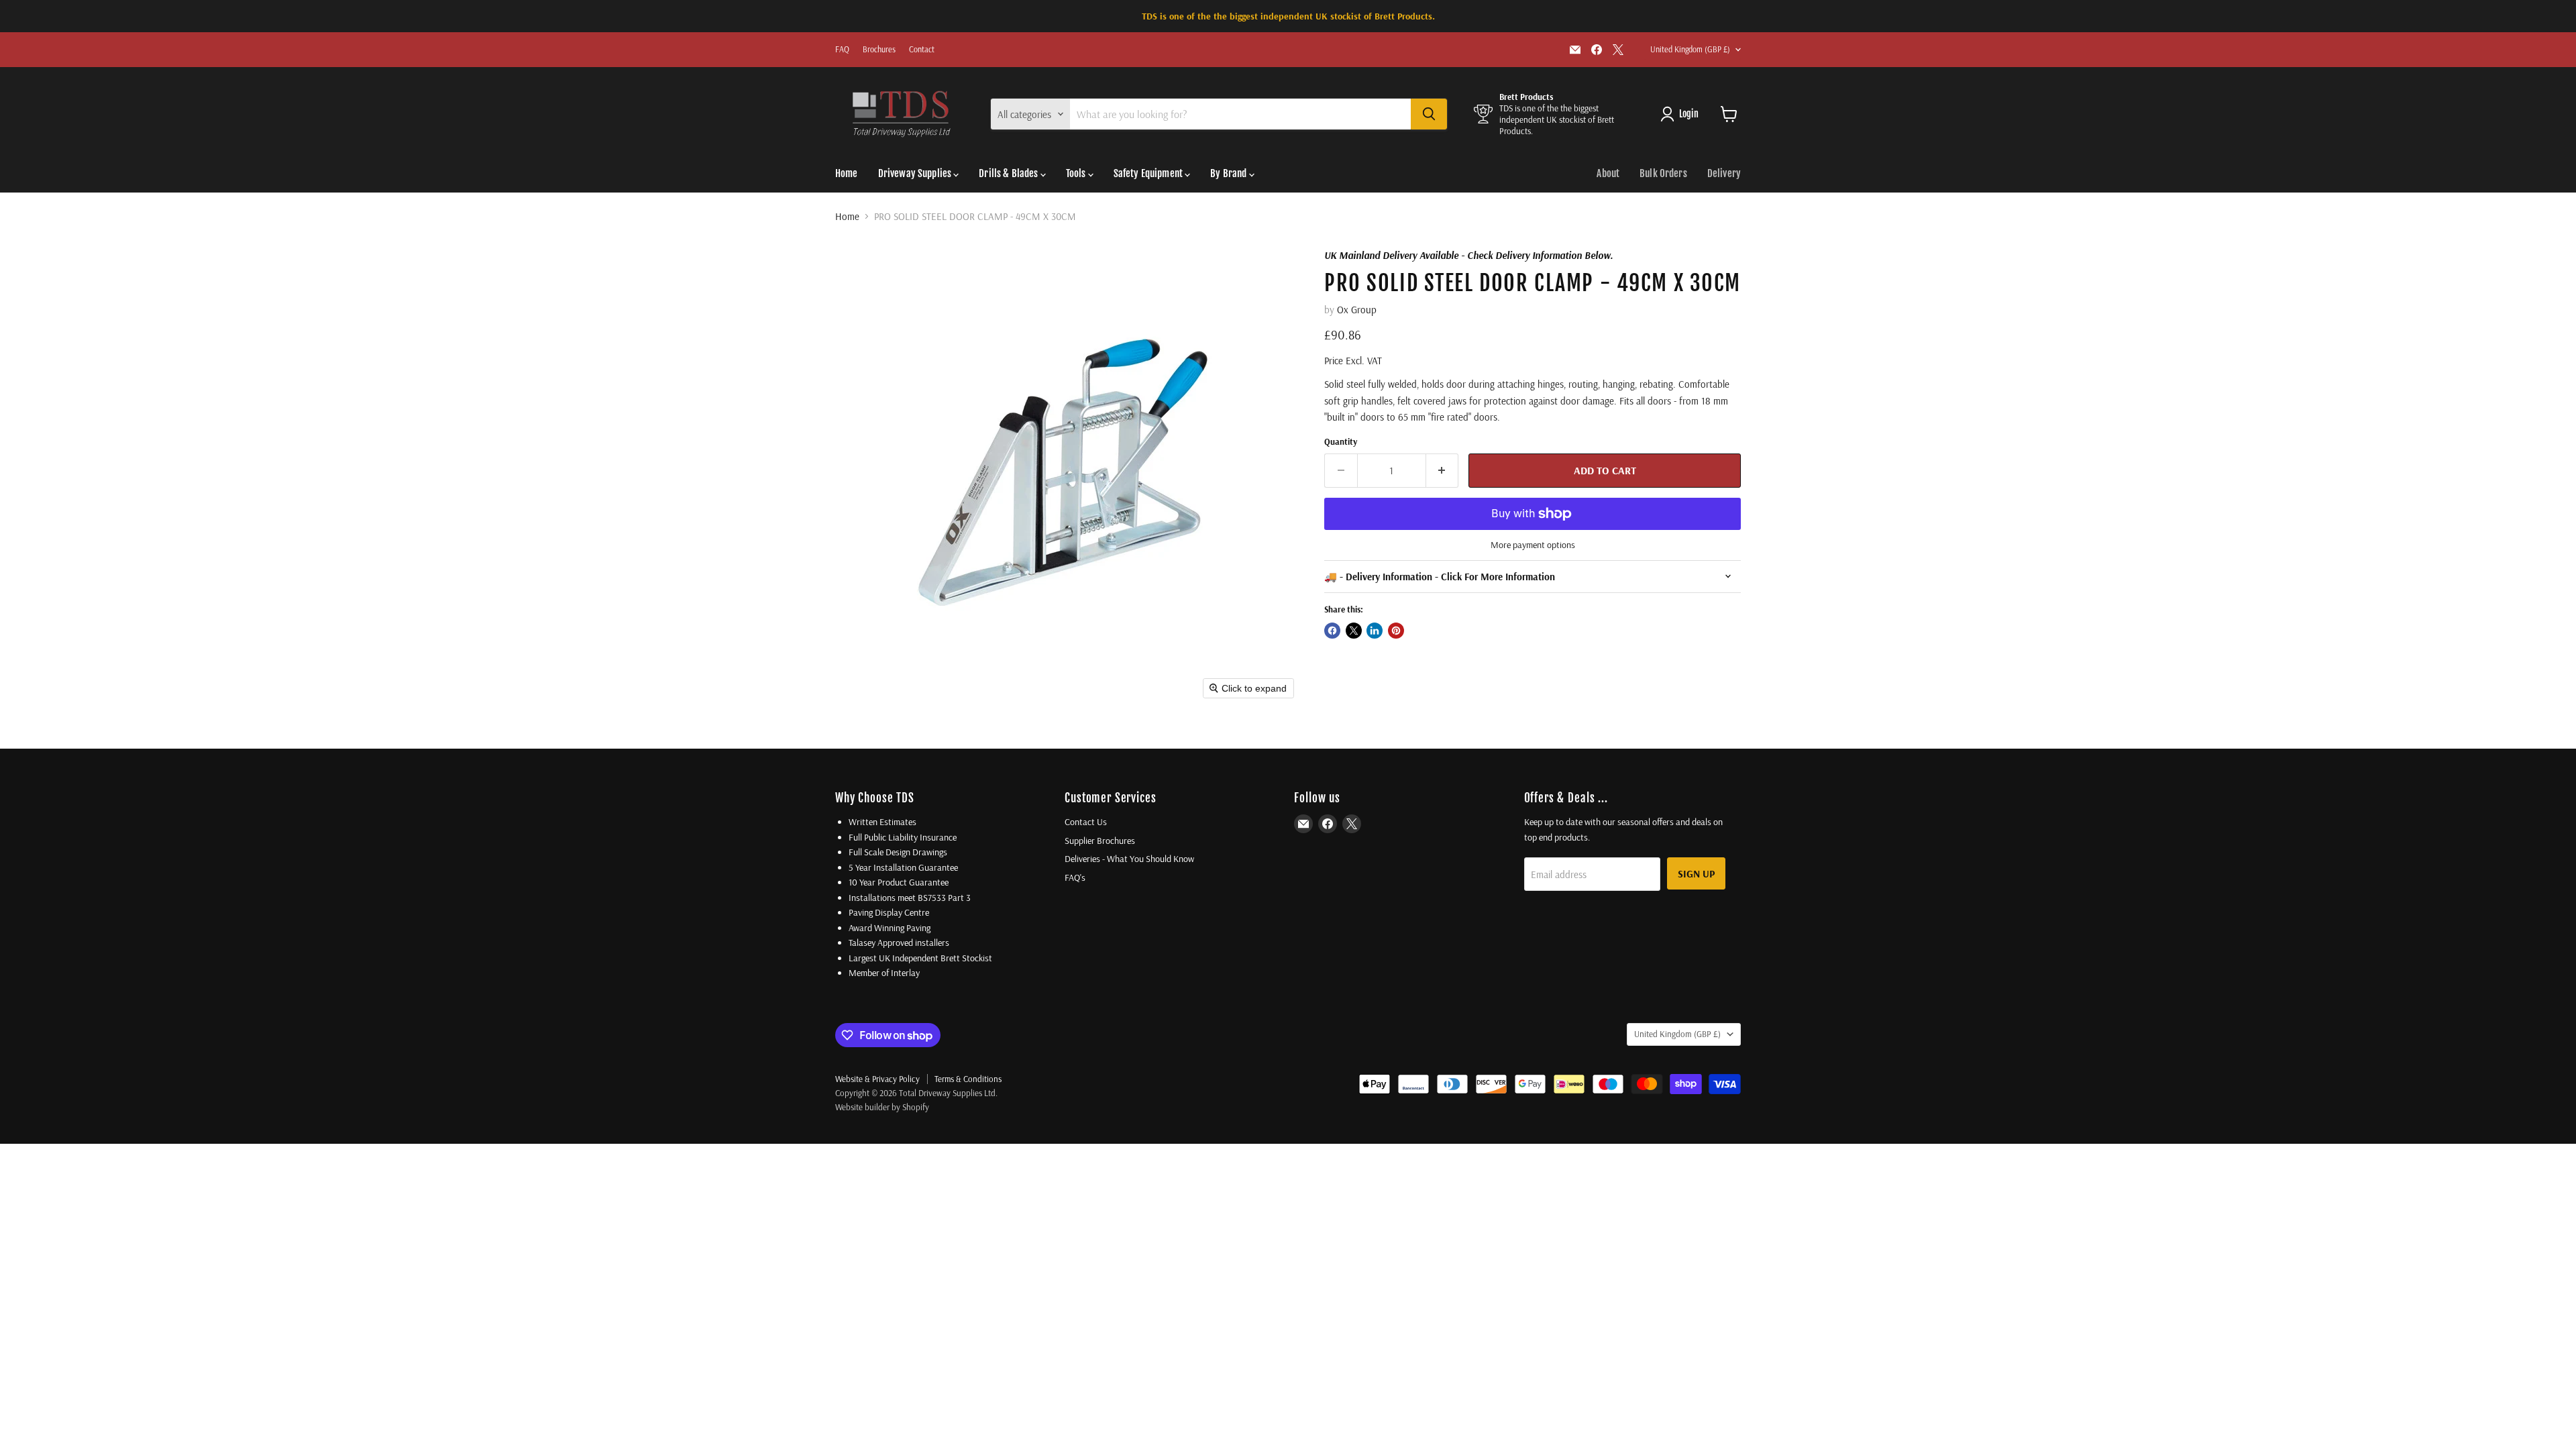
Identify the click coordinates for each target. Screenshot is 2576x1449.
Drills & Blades (1009, 173)
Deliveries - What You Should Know (1129, 859)
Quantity (1341, 442)
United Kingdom (1690, 49)
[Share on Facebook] (1332, 631)
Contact (922, 50)
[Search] (1429, 114)
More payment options (1533, 545)
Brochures (879, 50)
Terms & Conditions (968, 1079)
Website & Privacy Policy (877, 1079)
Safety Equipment (1149, 173)
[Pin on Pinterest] (1396, 631)
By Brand (1229, 173)
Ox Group (1357, 310)
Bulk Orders (1663, 173)
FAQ (842, 50)
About (1608, 173)
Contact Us (1086, 822)
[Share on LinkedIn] (1375, 631)
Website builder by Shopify (882, 1107)
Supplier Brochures (1100, 841)
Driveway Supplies (916, 173)
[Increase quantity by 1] (1443, 470)
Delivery (1724, 173)
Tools (1077, 173)
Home (847, 173)
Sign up (1696, 873)
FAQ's (1075, 877)
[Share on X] (1354, 631)
